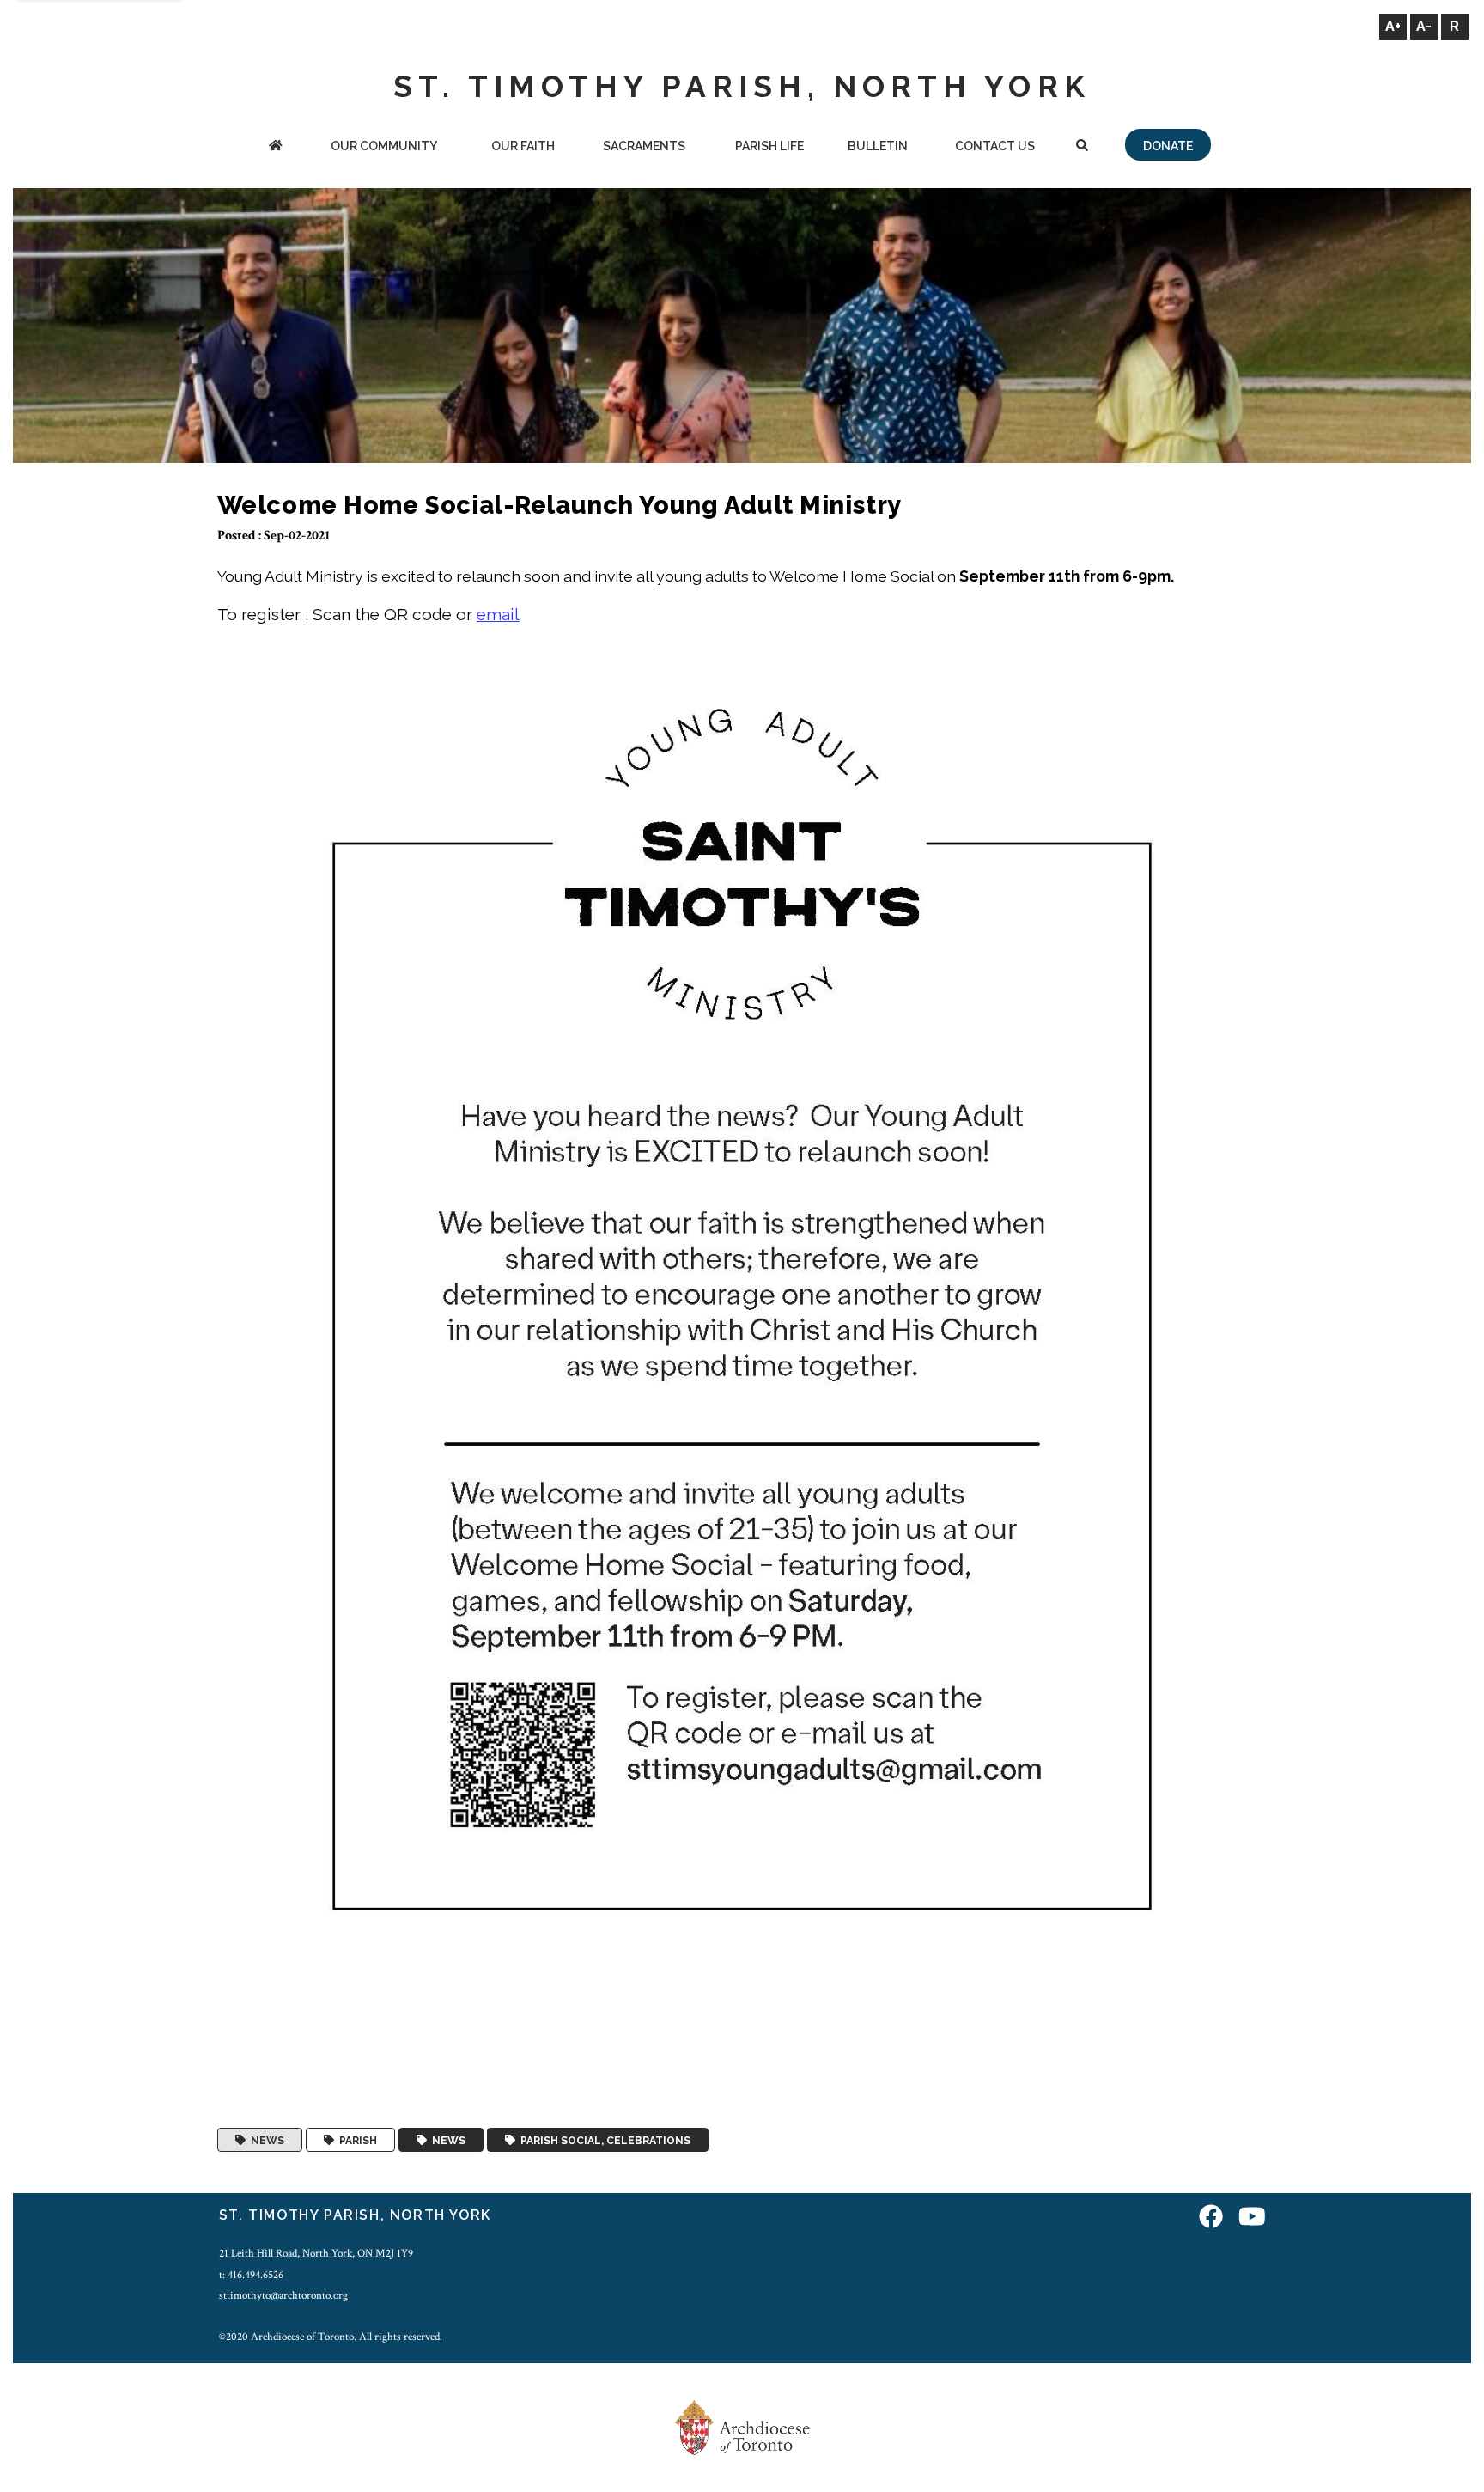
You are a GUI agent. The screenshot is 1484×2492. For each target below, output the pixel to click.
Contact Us (995, 146)
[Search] (1083, 147)
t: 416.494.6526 (251, 2275)
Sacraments (644, 146)
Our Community (384, 146)
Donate (1168, 146)
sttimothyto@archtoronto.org (283, 2295)
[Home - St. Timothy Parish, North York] (275, 147)
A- (1424, 26)
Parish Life (769, 146)
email (498, 615)
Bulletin (878, 146)
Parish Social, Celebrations (603, 2140)
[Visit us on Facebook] (1211, 2218)
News (265, 2140)
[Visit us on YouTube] (1252, 2218)
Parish (356, 2140)
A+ (1393, 26)
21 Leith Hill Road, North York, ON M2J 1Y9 (316, 2253)
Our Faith (523, 146)
